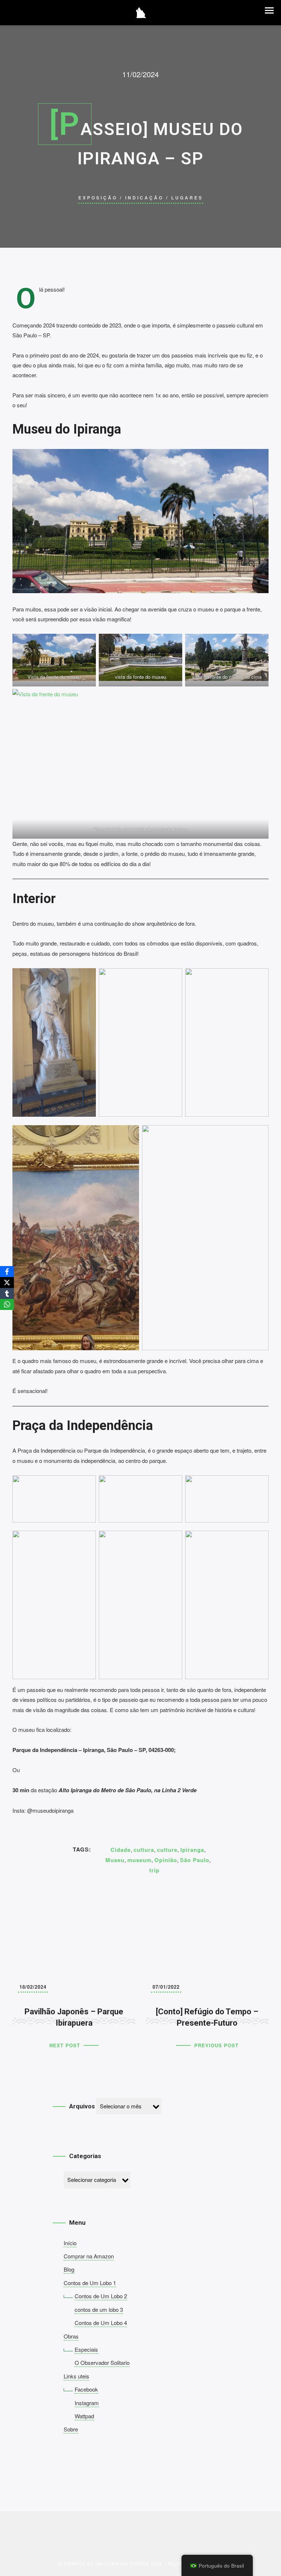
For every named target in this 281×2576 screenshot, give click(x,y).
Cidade (121, 1850)
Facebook (86, 2389)
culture (167, 1850)
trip (154, 1870)
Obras (71, 2336)
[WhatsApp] (7, 1304)
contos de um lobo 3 (99, 2309)
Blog (69, 2269)
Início (70, 2243)
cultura (144, 1850)
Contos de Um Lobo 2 (101, 2296)
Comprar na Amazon (89, 2256)
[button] (269, 10)
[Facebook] (7, 1272)
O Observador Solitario (102, 2362)
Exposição (98, 198)
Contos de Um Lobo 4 (101, 2323)
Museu (115, 1860)
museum (139, 1860)
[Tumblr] (7, 1293)
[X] (7, 1283)
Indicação (144, 198)
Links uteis (76, 2376)
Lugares (187, 198)
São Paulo (195, 1860)
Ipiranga (192, 1850)
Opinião (166, 1860)
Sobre (71, 2429)
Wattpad (84, 2416)
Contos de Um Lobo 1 (90, 2283)
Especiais (86, 2349)
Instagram (87, 2403)
